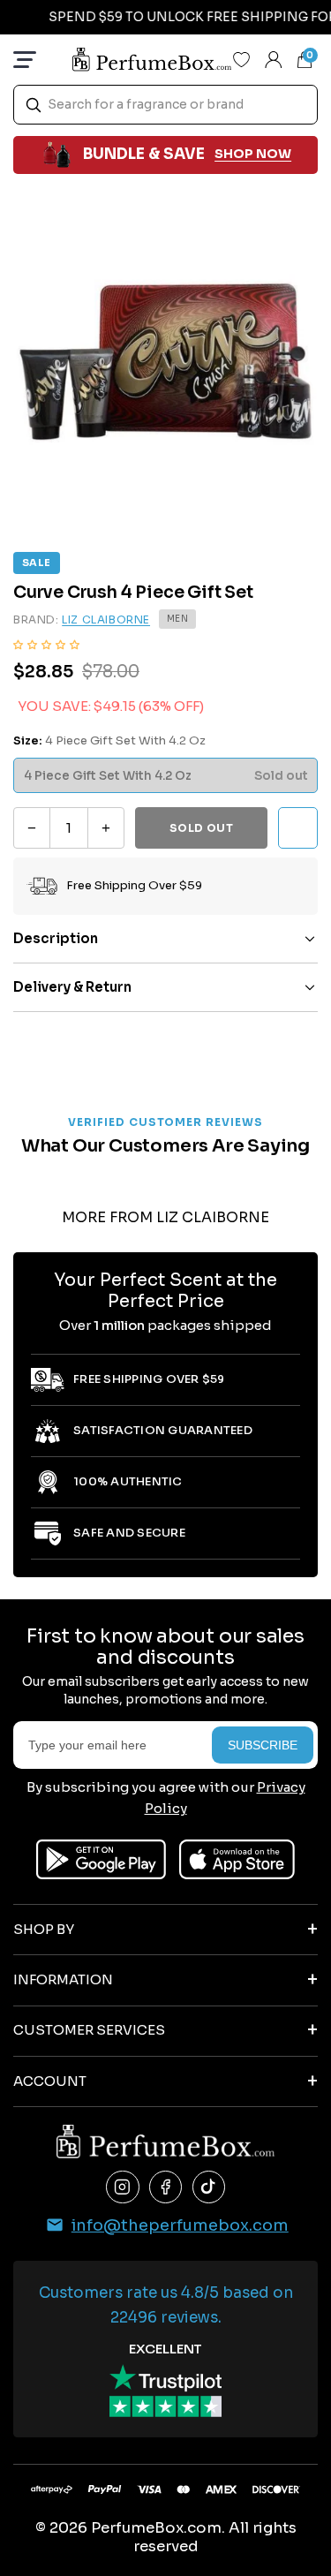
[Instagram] (123, 2187)
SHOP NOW (253, 154)
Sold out (202, 828)
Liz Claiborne (106, 619)
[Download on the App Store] (237, 1859)
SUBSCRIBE (263, 1745)
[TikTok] (209, 2187)
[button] (46, 644)
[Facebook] (166, 2187)
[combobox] (165, 105)
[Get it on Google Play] (101, 1859)
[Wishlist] (242, 59)
